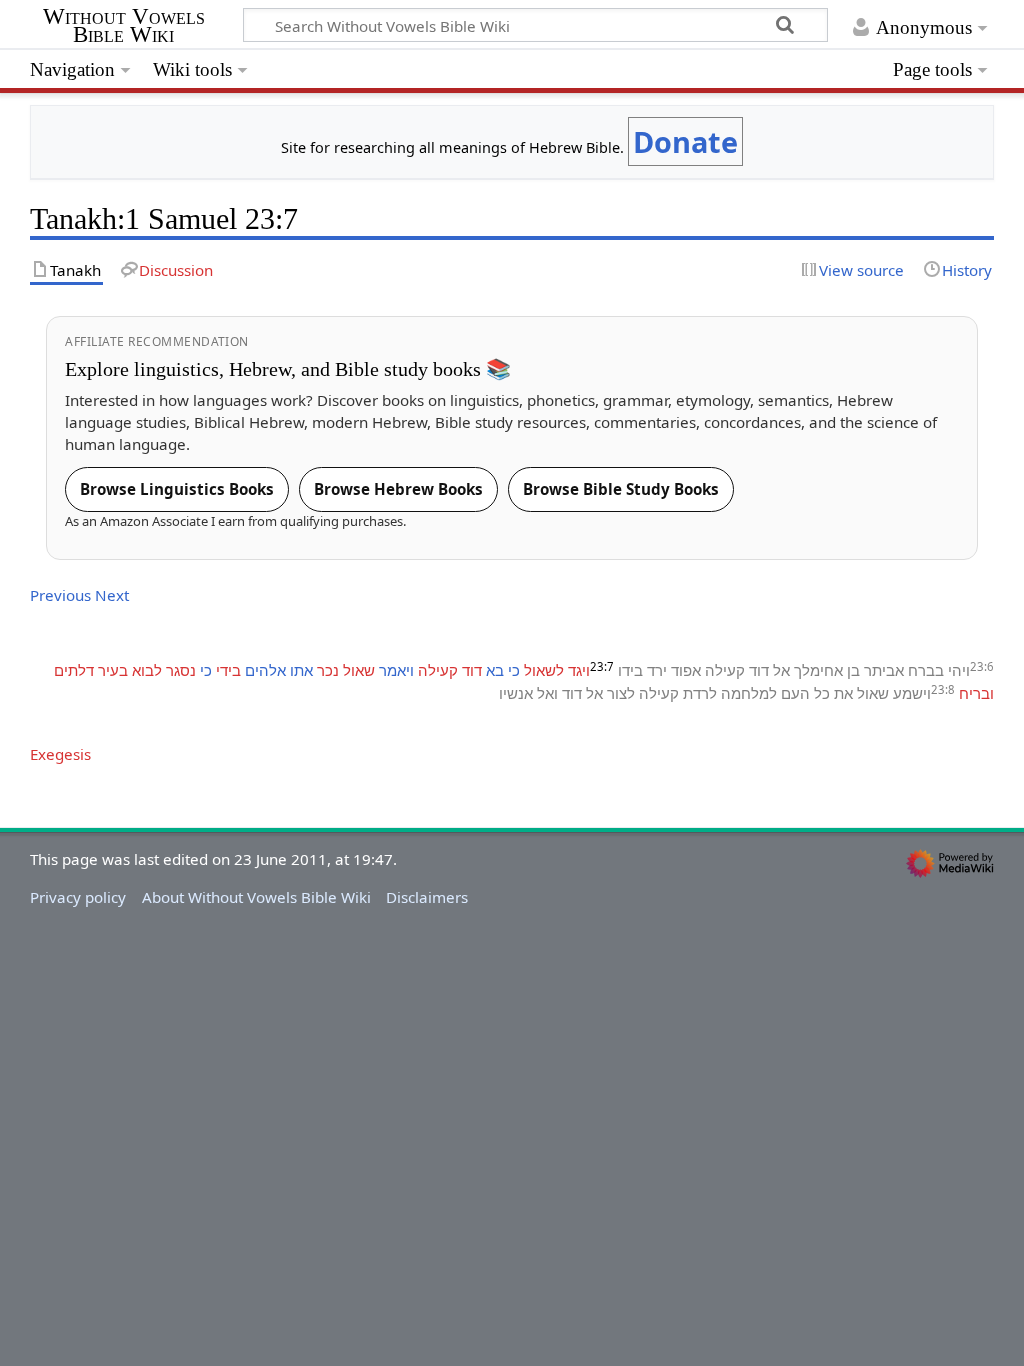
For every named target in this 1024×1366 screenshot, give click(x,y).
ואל (547, 693)
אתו (301, 670)
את (843, 693)
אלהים (265, 670)
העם (795, 693)
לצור (621, 693)
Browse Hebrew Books (398, 489)
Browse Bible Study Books (621, 489)
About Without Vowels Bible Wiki (256, 897)
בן (853, 670)
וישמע (912, 693)
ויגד (579, 670)
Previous (60, 595)
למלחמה (749, 693)
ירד (657, 670)
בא (495, 670)
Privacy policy (78, 897)
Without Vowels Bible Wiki (124, 26)
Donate (685, 141)
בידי (228, 670)
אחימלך (818, 670)
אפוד (686, 670)
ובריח (976, 693)
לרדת (700, 693)
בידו (630, 670)
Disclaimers (427, 897)
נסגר (181, 670)
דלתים (74, 670)
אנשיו (516, 693)
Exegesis (60, 754)
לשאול (544, 670)
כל (822, 693)
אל (781, 670)
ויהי (959, 670)
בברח (926, 670)
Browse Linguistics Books (177, 489)
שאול (359, 670)
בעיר (113, 670)
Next (112, 595)
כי (514, 670)
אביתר (884, 670)
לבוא (147, 670)
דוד (759, 670)
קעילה (725, 670)
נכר (328, 670)
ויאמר (396, 670)
